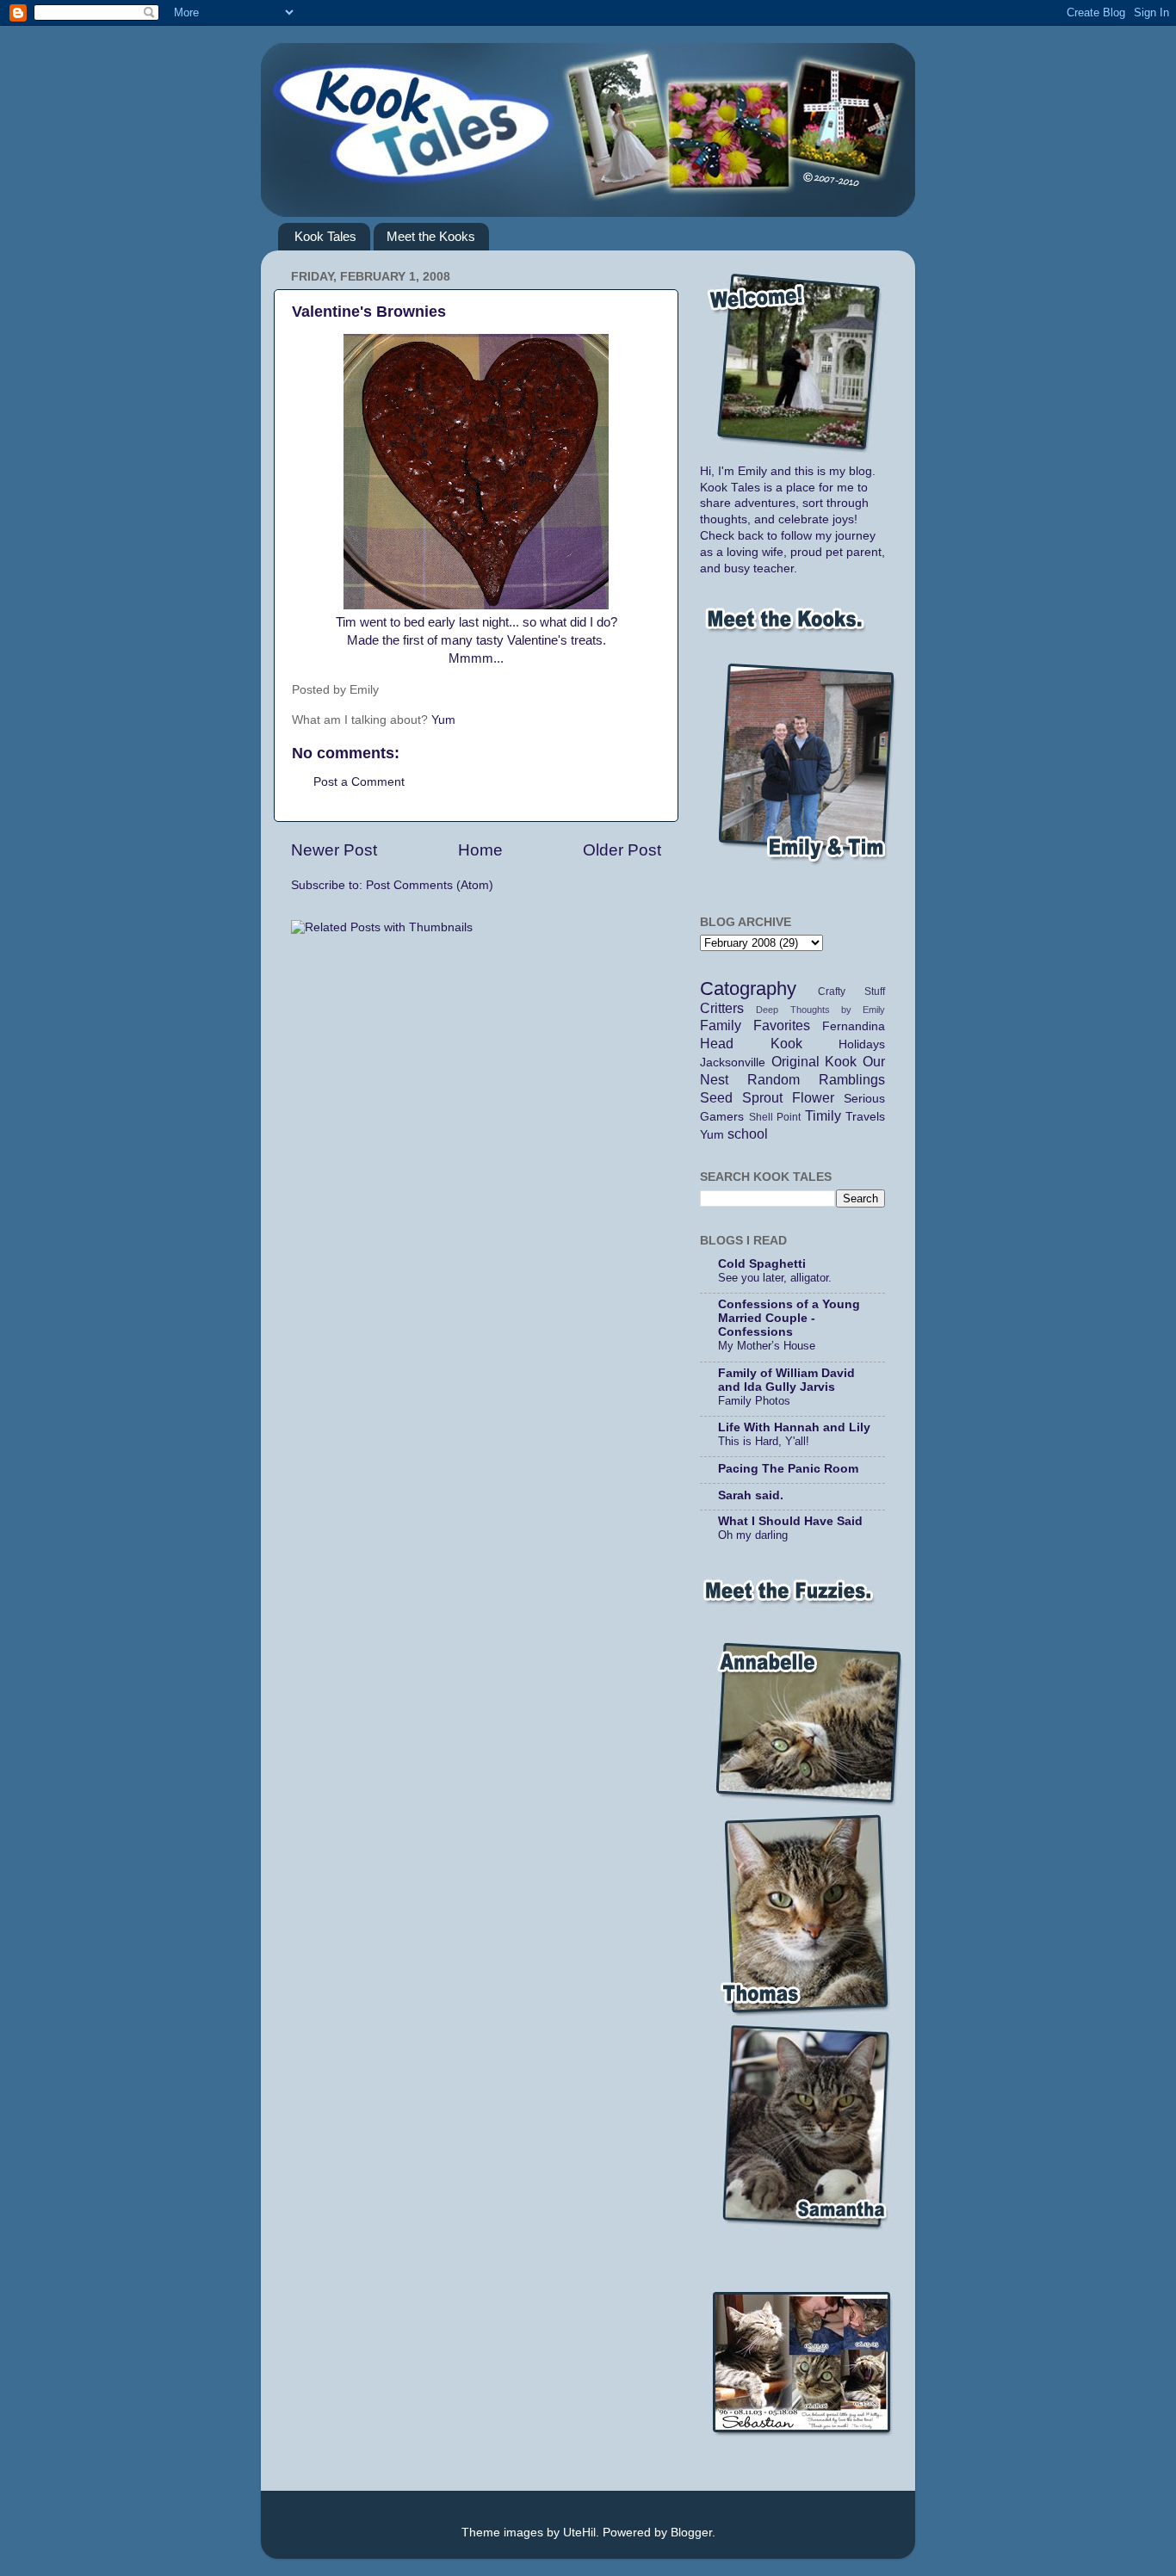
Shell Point (775, 1117)
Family (721, 1025)
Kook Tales (325, 236)
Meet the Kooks (431, 236)
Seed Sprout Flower (767, 1097)
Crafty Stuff (851, 991)
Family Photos (754, 1401)
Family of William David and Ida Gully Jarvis (786, 1380)
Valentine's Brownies (369, 312)
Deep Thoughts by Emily (820, 1010)
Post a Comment (359, 782)
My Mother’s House (767, 1346)
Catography (748, 988)
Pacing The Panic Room (788, 1469)
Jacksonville (733, 1063)
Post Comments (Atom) (430, 885)
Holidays (862, 1044)
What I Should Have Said (790, 1521)
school (748, 1134)
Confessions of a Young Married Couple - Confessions (789, 1318)
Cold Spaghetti (762, 1264)
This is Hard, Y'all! (764, 1441)
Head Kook (751, 1043)
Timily (823, 1115)
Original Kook (814, 1061)
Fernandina (854, 1026)
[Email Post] (407, 690)
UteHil (579, 2533)
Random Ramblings (816, 1079)
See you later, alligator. (775, 1278)
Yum (443, 720)
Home (480, 850)
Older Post (622, 850)
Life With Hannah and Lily (794, 1427)
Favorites (782, 1025)
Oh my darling (753, 1535)
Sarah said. (751, 1495)
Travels (865, 1117)
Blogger (691, 2533)
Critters (722, 1008)
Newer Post (334, 850)
